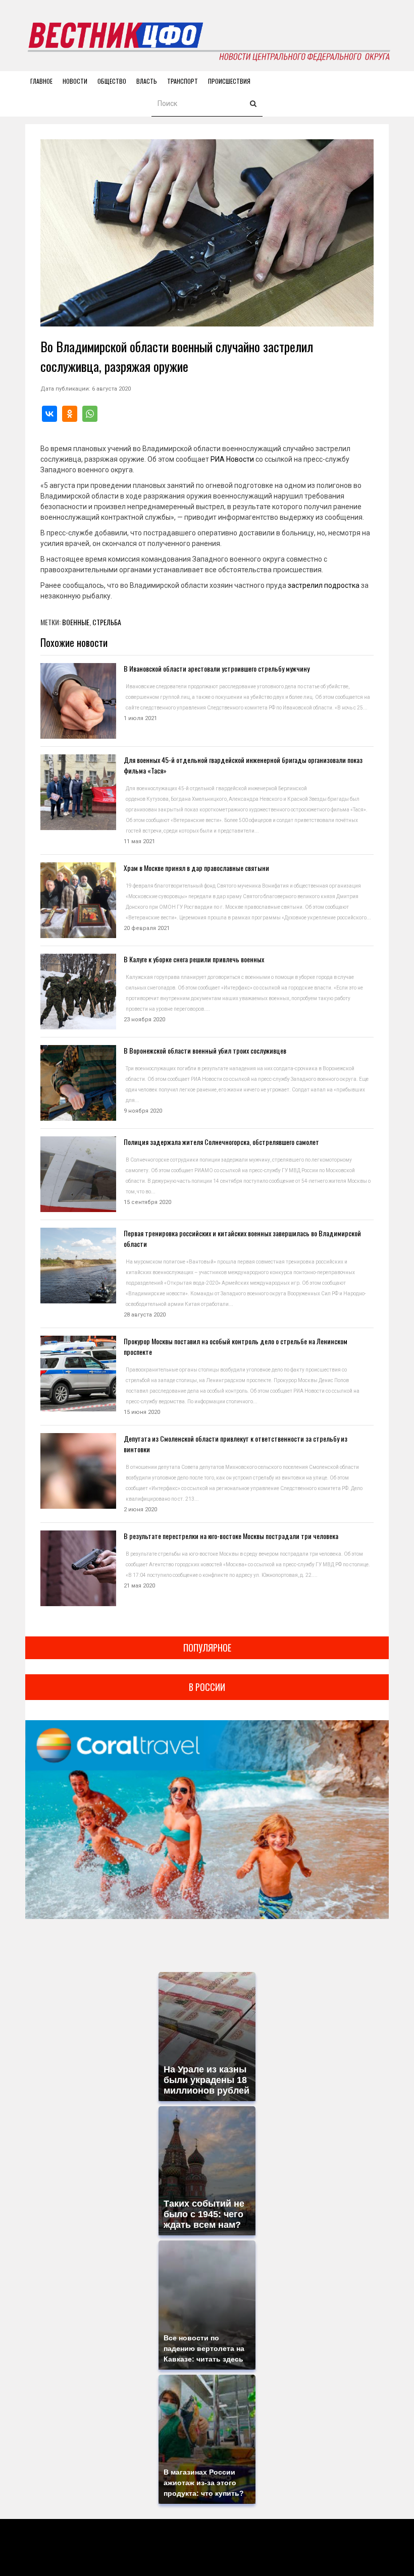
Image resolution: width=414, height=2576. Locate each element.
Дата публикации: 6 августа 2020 (86, 389)
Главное (41, 81)
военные (76, 622)
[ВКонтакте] (49, 414)
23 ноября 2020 (144, 1020)
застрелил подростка (324, 585)
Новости (75, 81)
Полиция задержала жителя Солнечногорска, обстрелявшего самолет (221, 1142)
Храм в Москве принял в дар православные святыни (196, 868)
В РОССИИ (207, 1687)
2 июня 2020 (140, 1510)
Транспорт (183, 81)
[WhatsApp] (90, 414)
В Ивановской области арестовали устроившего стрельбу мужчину (217, 668)
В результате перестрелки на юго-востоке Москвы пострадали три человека (231, 1536)
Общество (112, 81)
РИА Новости (232, 459)
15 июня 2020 (142, 1412)
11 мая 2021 (139, 841)
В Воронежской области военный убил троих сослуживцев (205, 1050)
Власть (147, 81)
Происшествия (229, 81)
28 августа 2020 (145, 1315)
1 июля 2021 (140, 718)
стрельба (107, 622)
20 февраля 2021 (147, 928)
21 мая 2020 (139, 1586)
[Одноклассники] (70, 414)
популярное (207, 1648)
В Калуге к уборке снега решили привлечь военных (194, 959)
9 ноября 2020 (143, 1111)
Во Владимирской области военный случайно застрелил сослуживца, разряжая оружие (177, 356)
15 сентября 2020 (147, 1202)
